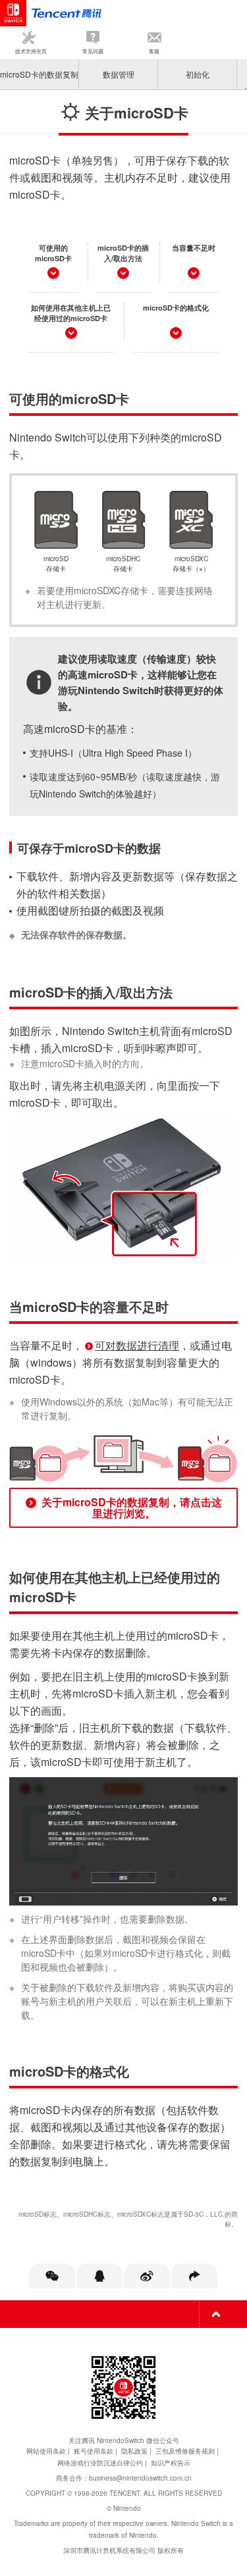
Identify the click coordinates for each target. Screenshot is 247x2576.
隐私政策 (134, 2451)
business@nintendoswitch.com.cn (140, 2478)
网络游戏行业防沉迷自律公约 (100, 2463)
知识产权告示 (171, 2463)
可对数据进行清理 (137, 1345)
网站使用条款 (46, 2451)
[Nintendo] (66, 13)
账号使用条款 (94, 2451)
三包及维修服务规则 (185, 2451)
